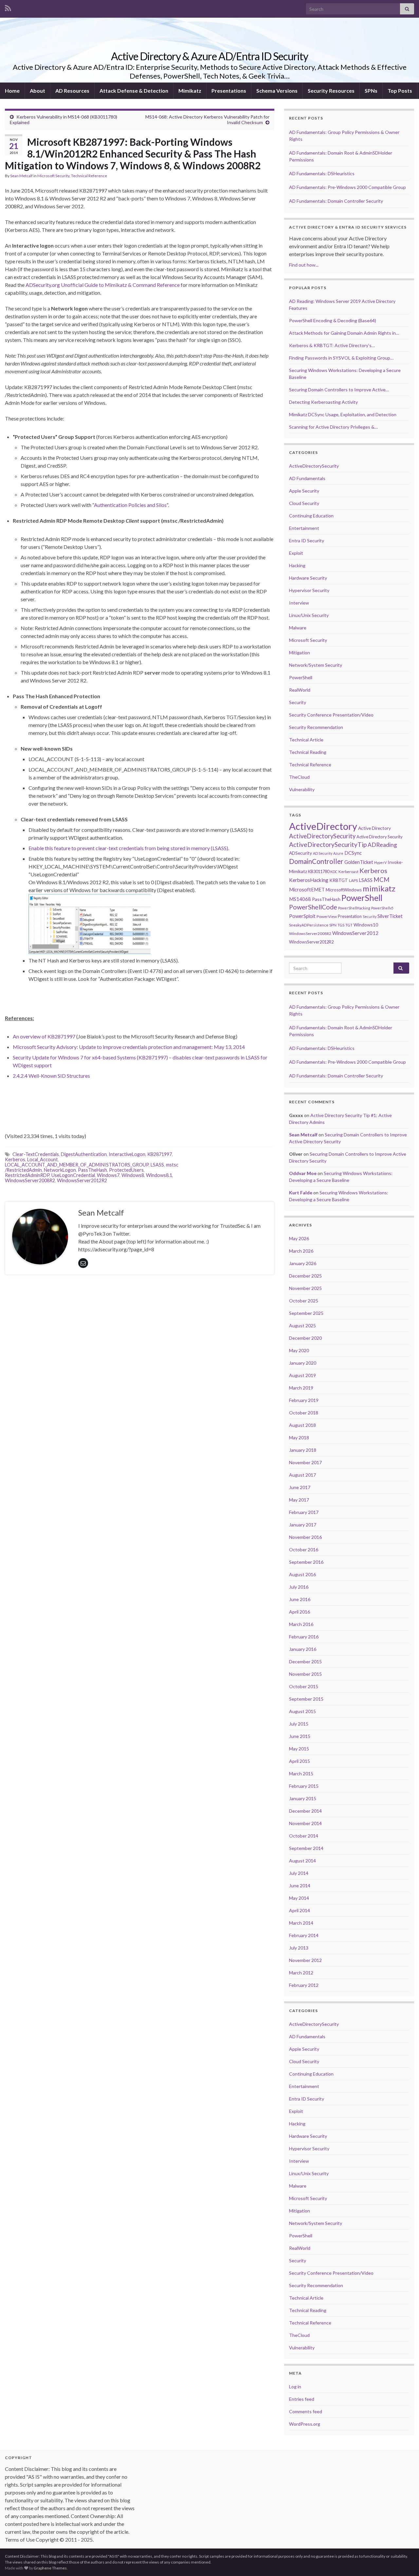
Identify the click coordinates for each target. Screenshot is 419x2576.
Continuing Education (311, 516)
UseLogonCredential (73, 1175)
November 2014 (305, 1823)
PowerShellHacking (354, 908)
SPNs (371, 91)
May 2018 (299, 1437)
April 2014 (300, 1910)
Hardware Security (308, 578)
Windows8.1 (159, 1175)
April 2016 (300, 1612)
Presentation (350, 916)
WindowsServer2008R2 (30, 1180)
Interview (299, 603)
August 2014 (302, 1861)
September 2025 (306, 1313)
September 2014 (306, 1848)
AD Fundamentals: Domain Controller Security (336, 201)
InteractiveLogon (127, 1154)
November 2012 (305, 1960)
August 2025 (302, 1325)
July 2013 (299, 1948)
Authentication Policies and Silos (130, 505)
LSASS (157, 1165)
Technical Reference (89, 176)
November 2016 (305, 1537)
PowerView (327, 916)
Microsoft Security (53, 176)
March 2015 (301, 1773)
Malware (298, 628)
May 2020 (299, 1350)
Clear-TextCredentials (36, 1154)
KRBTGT (339, 880)
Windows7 (108, 1175)
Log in (295, 2387)
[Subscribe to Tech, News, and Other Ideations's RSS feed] (8, 7)
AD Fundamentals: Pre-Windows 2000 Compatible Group (347, 187)
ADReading (382, 845)
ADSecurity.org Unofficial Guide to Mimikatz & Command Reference (103, 285)
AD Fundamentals (307, 478)
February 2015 (304, 1786)
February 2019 (304, 1400)
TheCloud (299, 777)
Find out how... (304, 265)
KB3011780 (319, 871)
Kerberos (15, 1159)
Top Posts (400, 91)
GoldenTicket (359, 862)
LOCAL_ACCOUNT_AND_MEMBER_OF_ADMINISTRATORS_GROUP (77, 1165)
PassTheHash (92, 1170)
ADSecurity (301, 853)
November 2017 (305, 1462)
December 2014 (305, 1811)
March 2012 (301, 1973)
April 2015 (300, 1761)
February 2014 (304, 1935)
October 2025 (304, 1301)
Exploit (296, 553)
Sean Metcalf (21, 176)
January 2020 (303, 1363)
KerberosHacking (309, 880)
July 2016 (299, 1587)
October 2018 (304, 1413)
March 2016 (301, 1624)
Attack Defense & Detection (134, 91)
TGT (349, 925)
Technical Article (306, 740)
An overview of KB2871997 (44, 1036)
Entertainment (304, 528)
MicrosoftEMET (307, 889)
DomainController (316, 861)
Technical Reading (308, 752)
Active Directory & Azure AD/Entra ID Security (209, 56)
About (37, 91)
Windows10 (366, 925)
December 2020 (305, 1338)
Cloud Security (304, 503)
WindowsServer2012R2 (82, 1180)
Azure (338, 853)
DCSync (353, 853)
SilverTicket (390, 916)
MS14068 (300, 899)
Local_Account (43, 1159)
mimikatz (379, 888)
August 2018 (302, 1425)
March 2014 (301, 1923)
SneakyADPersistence (309, 925)
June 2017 (300, 1487)
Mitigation (300, 653)
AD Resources (72, 91)
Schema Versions (277, 91)
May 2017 (299, 1500)
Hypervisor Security (309, 590)
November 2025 (305, 1288)
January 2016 (303, 1649)
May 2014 (299, 1898)
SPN (333, 925)
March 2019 (301, 1388)
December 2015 (305, 1661)
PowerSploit (302, 916)
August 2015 (302, 1711)
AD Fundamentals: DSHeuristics (322, 173)
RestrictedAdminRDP (27, 1175)
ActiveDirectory (323, 826)
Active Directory (374, 828)
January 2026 (303, 1263)
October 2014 (304, 1836)
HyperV (380, 862)
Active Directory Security (380, 837)
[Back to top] (404, 2561)
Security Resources (331, 91)
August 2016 (302, 1574)
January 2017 (303, 1525)
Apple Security (304, 491)
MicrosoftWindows (344, 890)
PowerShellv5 (382, 908)
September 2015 (306, 1699)
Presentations (229, 91)
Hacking (297, 565)
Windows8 (133, 1175)
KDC (334, 872)
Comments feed (306, 2411)
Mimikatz (190, 91)
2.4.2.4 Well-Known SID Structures (51, 1076)
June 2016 (300, 1599)
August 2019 (302, 1375)
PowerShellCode (313, 907)
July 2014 (299, 1873)
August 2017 (302, 1475)
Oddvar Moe (303, 1173)
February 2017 (304, 1512)
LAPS (353, 880)
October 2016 (304, 1549)
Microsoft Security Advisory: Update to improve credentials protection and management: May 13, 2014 (129, 1047)
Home (12, 91)
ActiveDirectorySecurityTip (328, 844)
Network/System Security (316, 665)
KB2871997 (160, 1154)
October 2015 (304, 1686)
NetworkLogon (60, 1170)
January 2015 (303, 1798)
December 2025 (305, 1276)
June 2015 (300, 1736)
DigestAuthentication (84, 1154)
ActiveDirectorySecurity (314, 466)
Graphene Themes (50, 2568)
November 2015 (305, 1674)
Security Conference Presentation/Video (331, 715)
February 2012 (304, 1985)
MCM (382, 880)
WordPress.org (305, 2424)
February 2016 (304, 1637)
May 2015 (299, 1749)
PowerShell (301, 677)
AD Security (323, 853)
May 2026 (299, 1238)
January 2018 (303, 1450)
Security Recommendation (316, 727)
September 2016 (306, 1562)
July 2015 (299, 1724)
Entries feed (302, 2399)
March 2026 (301, 1251)
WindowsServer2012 (355, 933)
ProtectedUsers (126, 1170)
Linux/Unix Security (309, 615)
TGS (341, 925)
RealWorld (300, 690)
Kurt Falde (301, 1193)
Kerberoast (348, 872)
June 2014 (300, 1885)
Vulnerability (302, 789)
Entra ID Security (307, 541)
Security (298, 702)
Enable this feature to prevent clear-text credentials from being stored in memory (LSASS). (129, 848)
